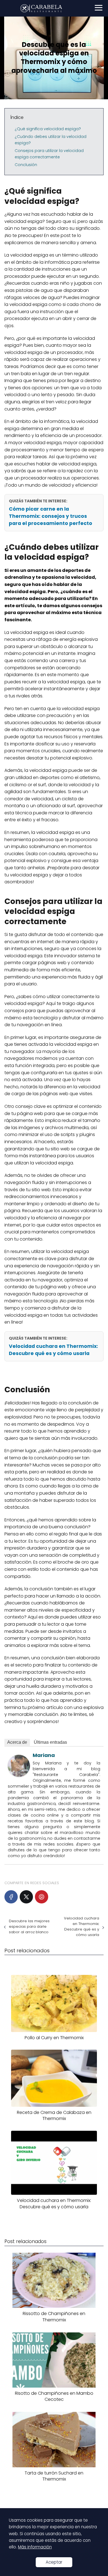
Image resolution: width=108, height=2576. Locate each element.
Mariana (44, 1755)
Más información (35, 2547)
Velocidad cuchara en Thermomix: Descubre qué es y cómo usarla (53, 1350)
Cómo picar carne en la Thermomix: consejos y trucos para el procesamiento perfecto (51, 516)
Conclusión (26, 165)
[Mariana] (19, 1775)
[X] (26, 1897)
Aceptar (54, 2562)
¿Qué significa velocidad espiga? (48, 129)
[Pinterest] (42, 1897)
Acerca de (17, 1742)
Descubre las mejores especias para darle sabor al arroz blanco (29, 1926)
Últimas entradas (50, 1742)
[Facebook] (11, 1897)
